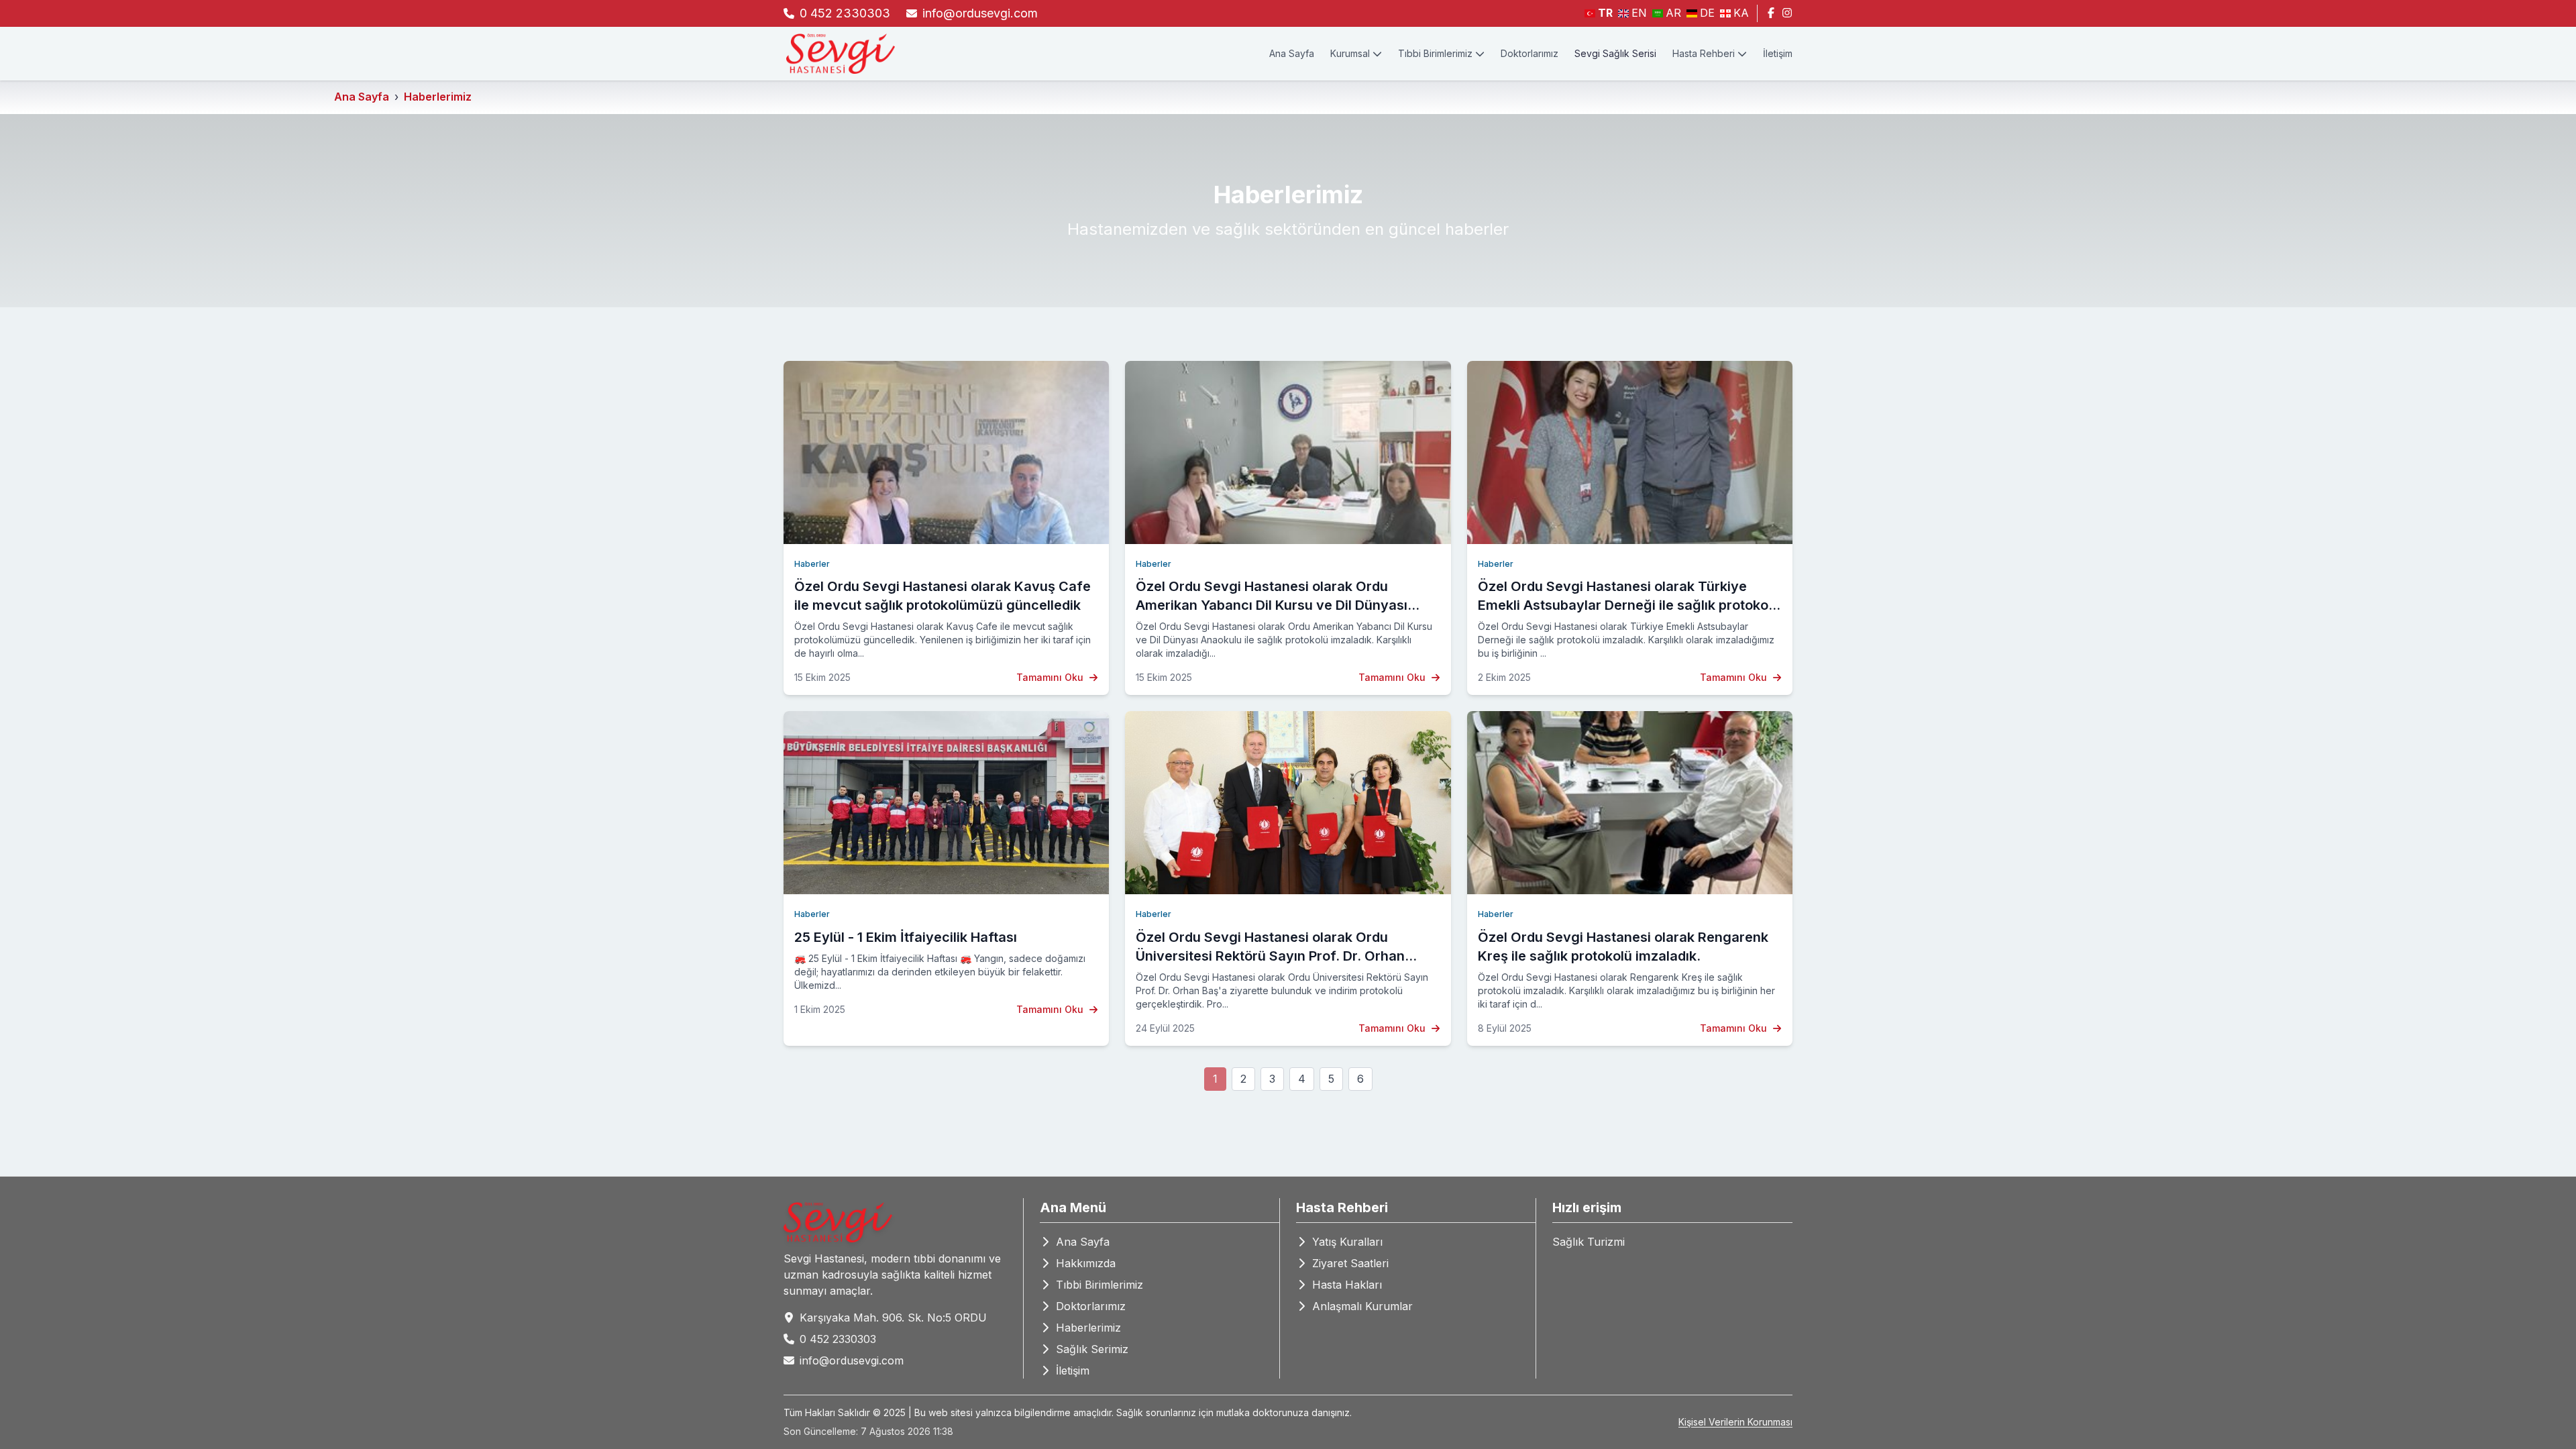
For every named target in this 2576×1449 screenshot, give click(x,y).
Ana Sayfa (1292, 53)
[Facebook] (1771, 13)
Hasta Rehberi (1704, 53)
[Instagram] (1787, 13)
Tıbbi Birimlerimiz (1435, 53)
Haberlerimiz (438, 97)
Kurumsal (1350, 53)
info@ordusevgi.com (980, 13)
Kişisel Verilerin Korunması (1735, 1422)
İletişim (1778, 53)
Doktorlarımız (1529, 53)
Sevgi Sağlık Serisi (1615, 53)
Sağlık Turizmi (1589, 1242)
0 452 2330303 (845, 13)
